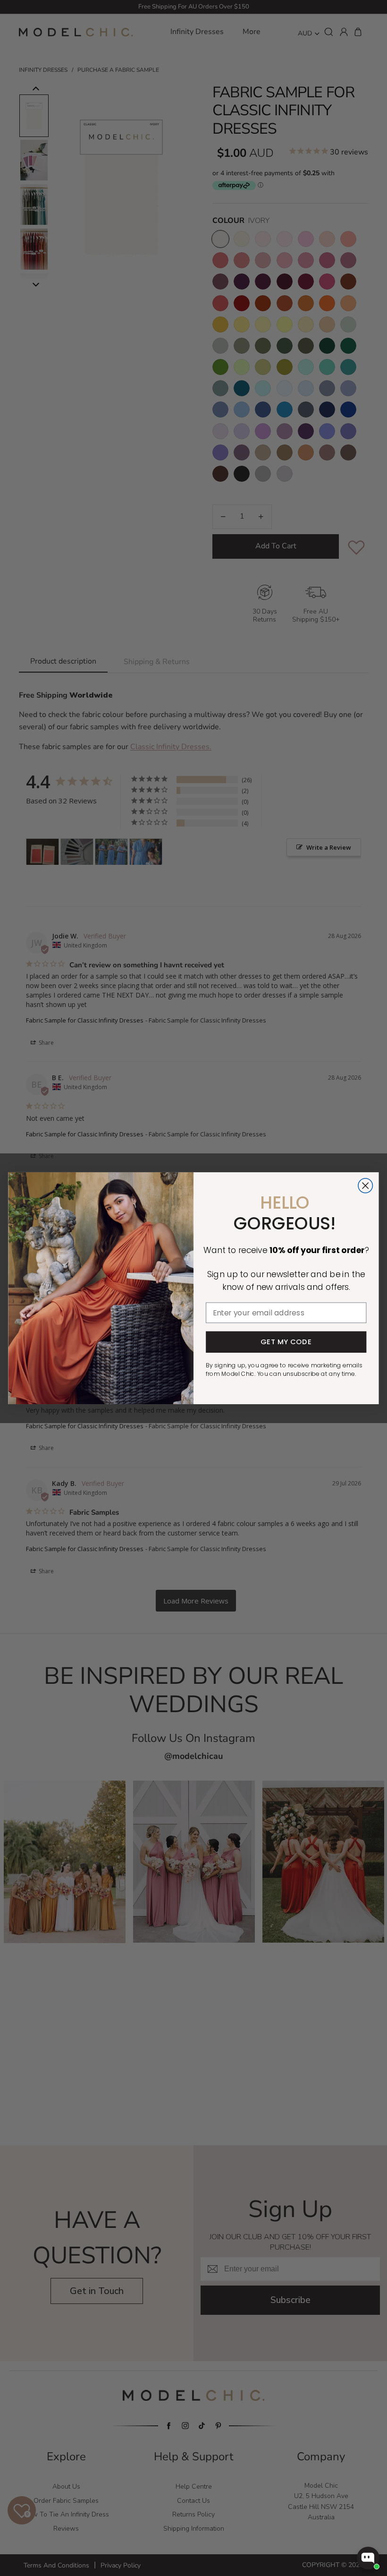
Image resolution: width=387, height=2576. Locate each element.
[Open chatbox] (368, 2558)
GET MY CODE (286, 1342)
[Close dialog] (366, 1186)
